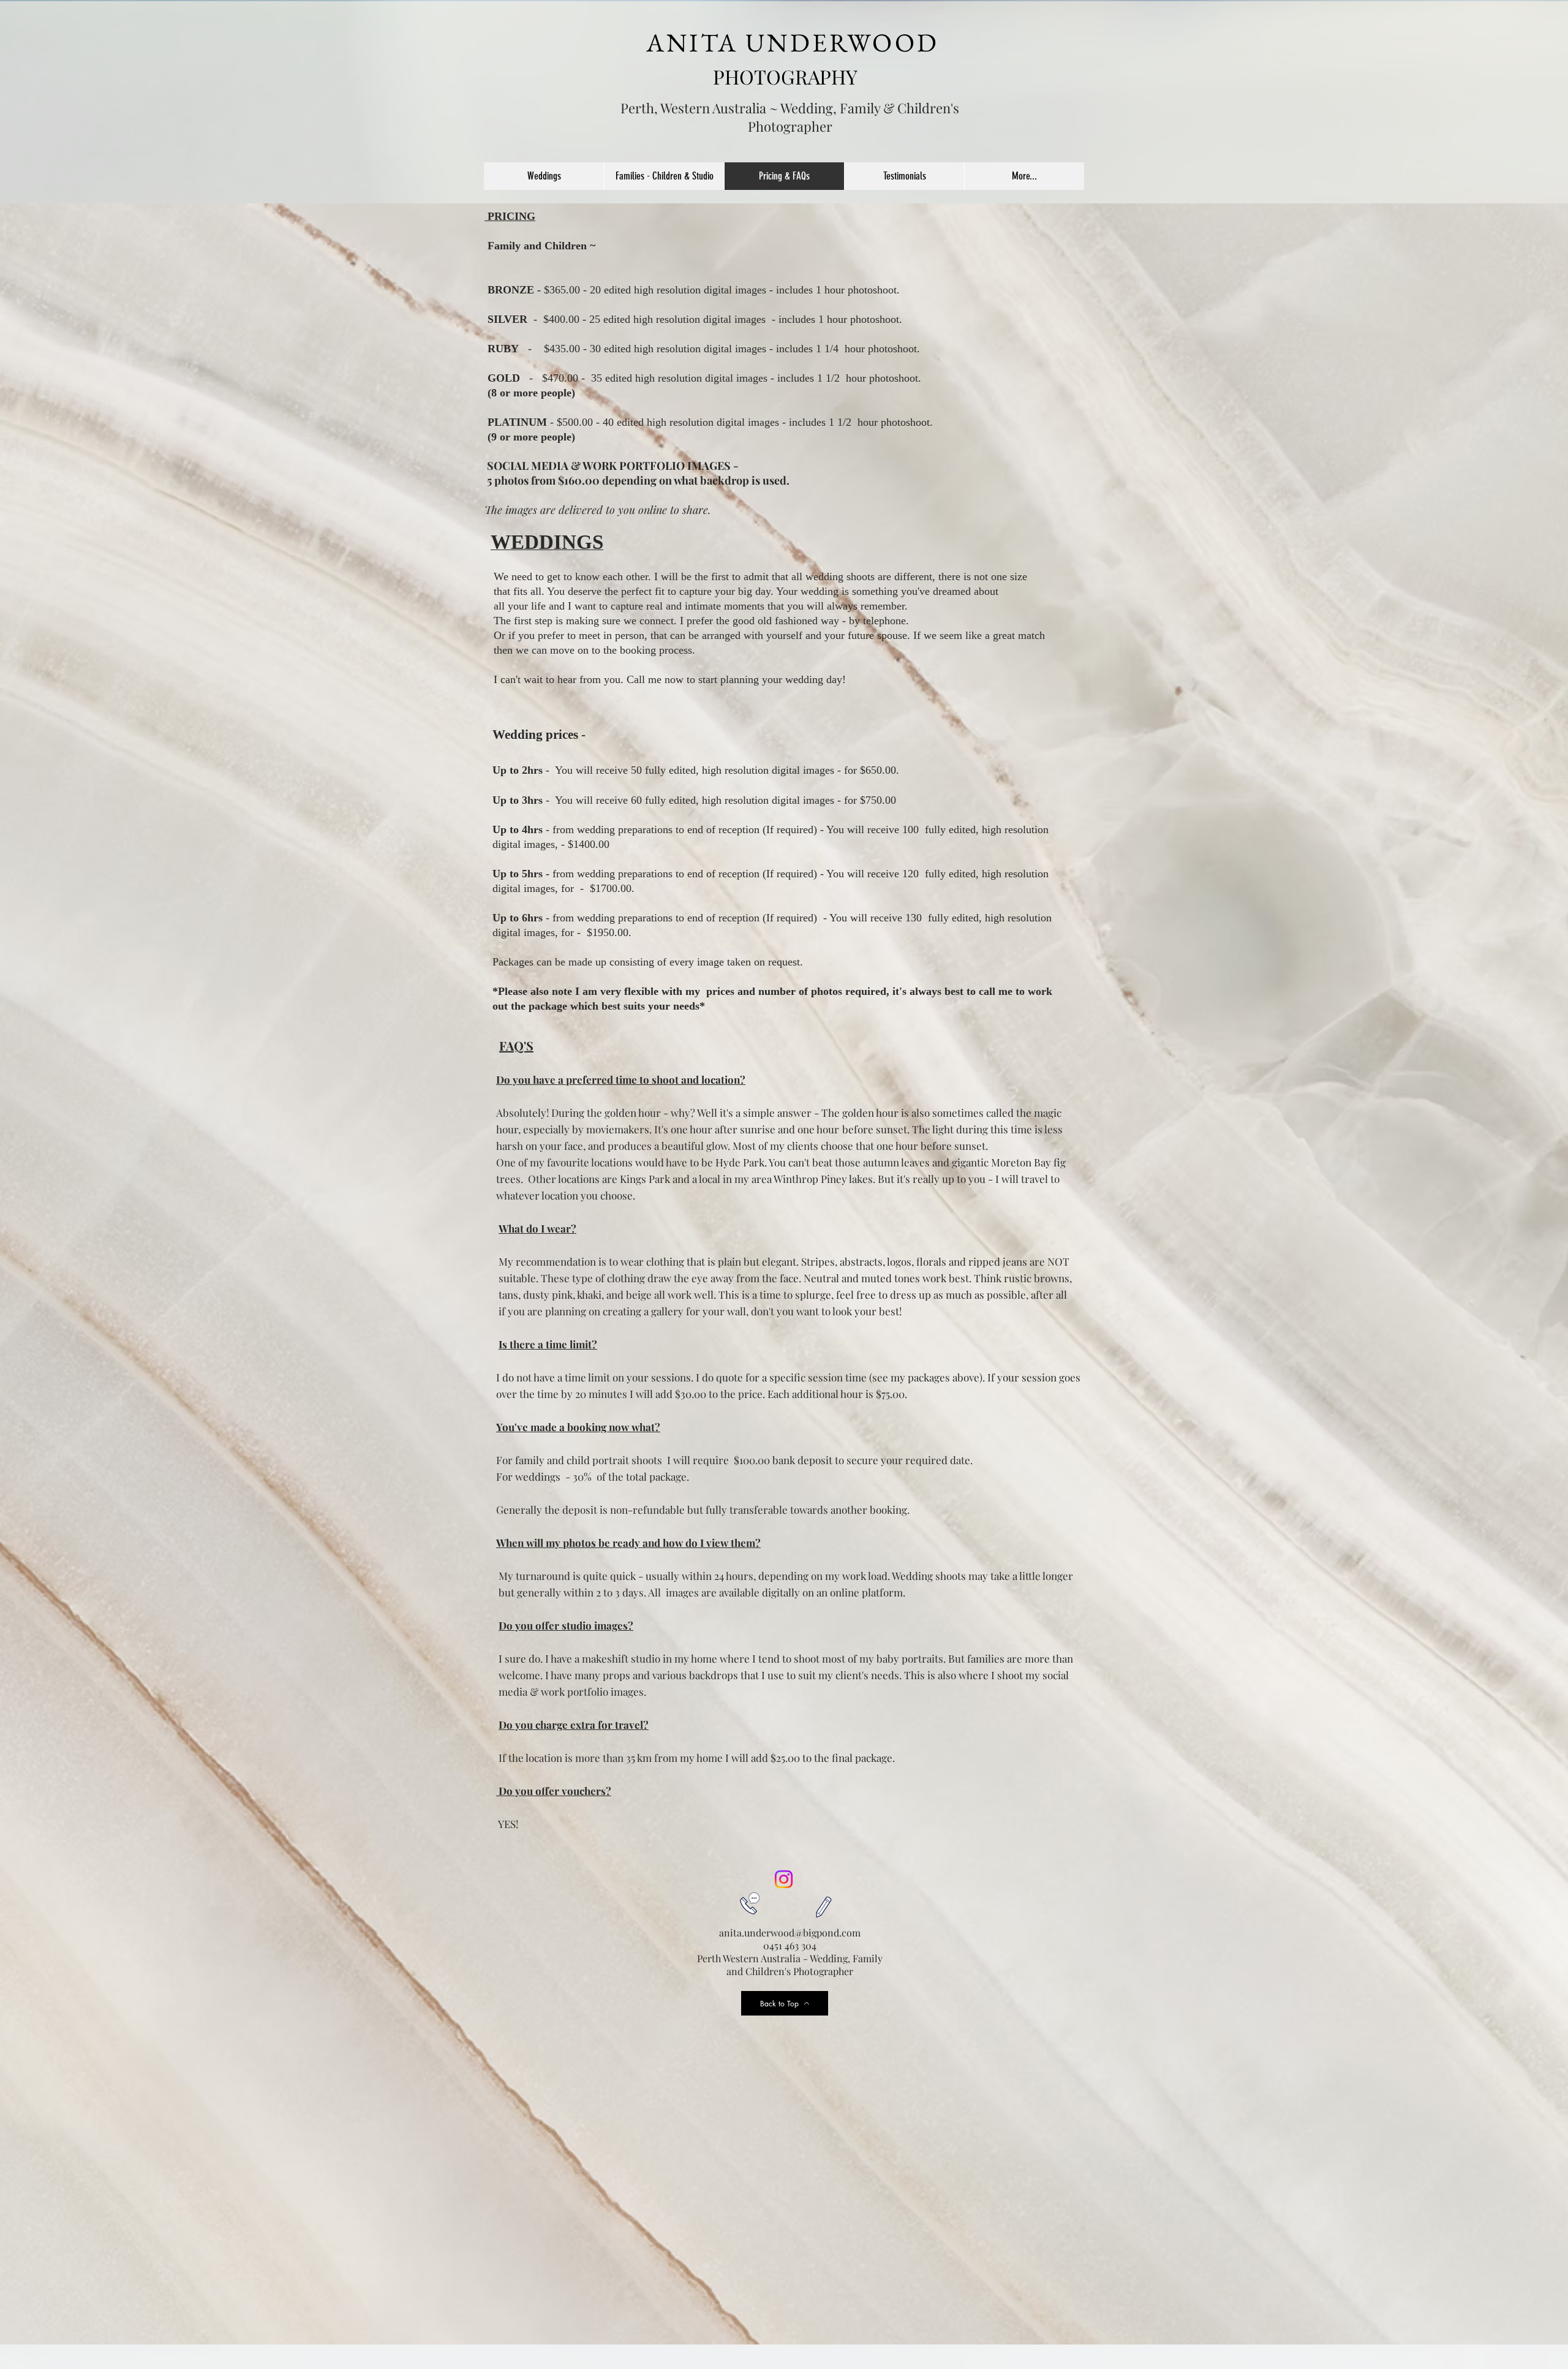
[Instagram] (784, 1879)
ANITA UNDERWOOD (793, 43)
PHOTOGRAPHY (785, 76)
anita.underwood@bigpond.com (790, 1933)
